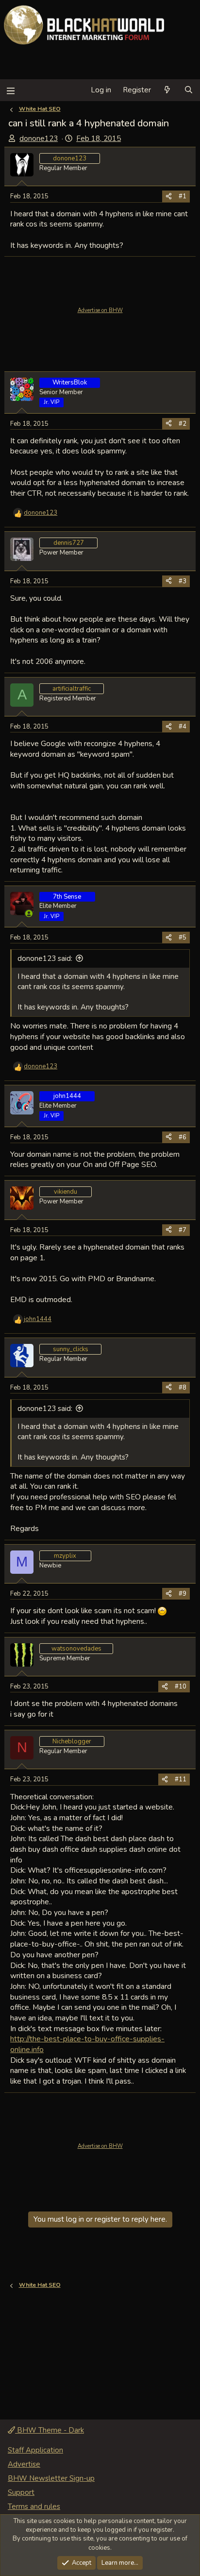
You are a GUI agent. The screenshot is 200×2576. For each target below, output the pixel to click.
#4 (183, 727)
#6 (183, 1137)
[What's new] (167, 90)
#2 (183, 424)
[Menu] (10, 90)
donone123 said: (45, 958)
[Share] (169, 196)
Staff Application (35, 2450)
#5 (183, 938)
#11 (181, 1779)
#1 (183, 196)
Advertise (24, 2464)
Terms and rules (34, 2506)
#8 (183, 1388)
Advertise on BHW (100, 310)
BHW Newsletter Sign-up (51, 2478)
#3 (183, 581)
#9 (183, 1594)
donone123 (39, 139)
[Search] (189, 90)
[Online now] (29, 914)
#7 (183, 1230)
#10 (181, 1687)
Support (21, 2492)
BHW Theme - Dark (50, 2430)
